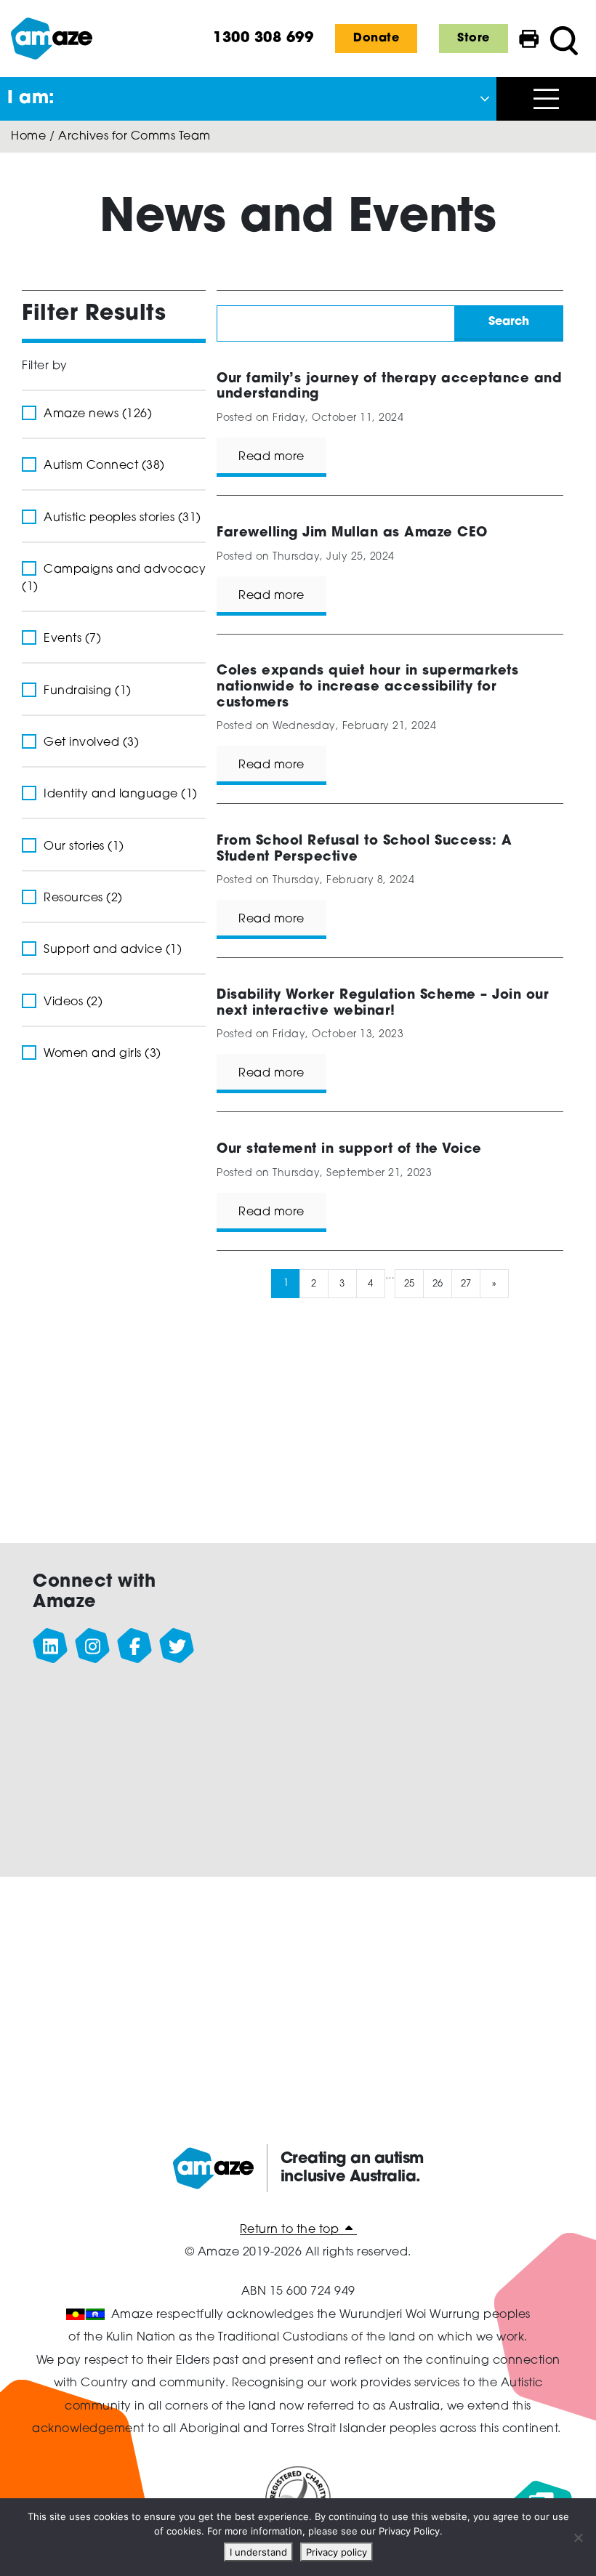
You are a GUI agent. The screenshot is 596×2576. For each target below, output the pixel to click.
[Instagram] (93, 1646)
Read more (271, 457)
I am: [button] (31, 99)
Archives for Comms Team (134, 137)
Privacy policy (337, 2552)
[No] (578, 2537)
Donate (376, 39)
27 (466, 1283)
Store (474, 39)
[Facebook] (135, 1646)
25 (409, 1283)
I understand (258, 2552)
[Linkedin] (51, 1646)
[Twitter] (177, 1646)
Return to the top (291, 2230)
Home (28, 137)
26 (437, 1283)
